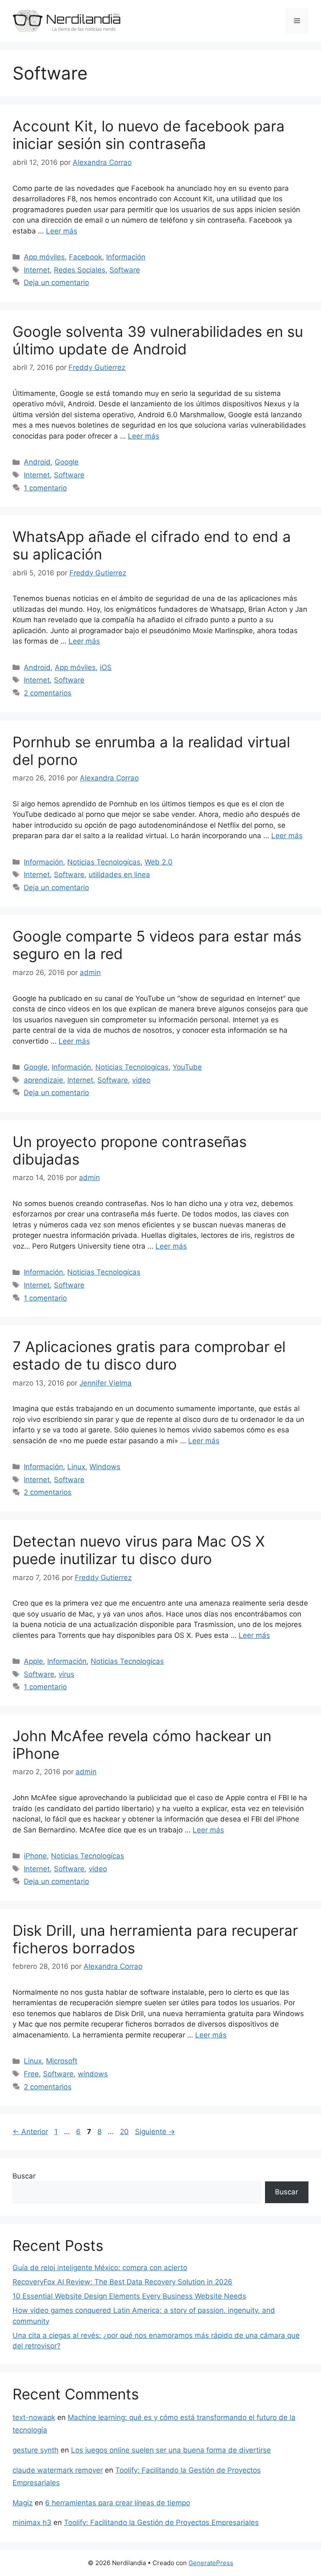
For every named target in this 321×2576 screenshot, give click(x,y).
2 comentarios (48, 693)
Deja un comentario (56, 282)
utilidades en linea (119, 875)
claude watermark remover (58, 2470)
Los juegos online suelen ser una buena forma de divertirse (171, 2450)
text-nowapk (34, 2417)
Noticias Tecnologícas (104, 862)
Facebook (85, 257)
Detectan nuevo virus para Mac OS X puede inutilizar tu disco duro (139, 1550)
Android (37, 462)
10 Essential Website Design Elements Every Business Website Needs (129, 2296)
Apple (33, 1661)
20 (125, 2132)
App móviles (44, 257)
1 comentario (45, 488)
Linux (76, 1467)
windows (93, 2074)
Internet (37, 270)
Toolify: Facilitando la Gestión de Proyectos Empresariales (161, 2522)
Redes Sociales (80, 270)
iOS (106, 667)
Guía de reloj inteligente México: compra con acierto (100, 2268)
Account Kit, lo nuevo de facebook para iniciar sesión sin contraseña (149, 135)
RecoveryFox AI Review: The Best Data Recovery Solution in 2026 (122, 2282)
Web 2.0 (159, 862)
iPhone (35, 1856)
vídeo (141, 1080)
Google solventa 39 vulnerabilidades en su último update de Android (158, 340)
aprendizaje (43, 1080)
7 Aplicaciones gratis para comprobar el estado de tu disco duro (149, 1355)
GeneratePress (211, 2563)
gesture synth (36, 2450)
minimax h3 (32, 2522)
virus (66, 1674)
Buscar (24, 2176)
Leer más (62, 231)
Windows (105, 1467)
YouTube (187, 1067)
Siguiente (155, 2132)
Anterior (30, 2132)
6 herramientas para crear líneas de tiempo (118, 2503)
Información (126, 257)
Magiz (23, 2503)
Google (67, 462)
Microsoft (62, 2061)
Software (125, 270)
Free (31, 2074)
